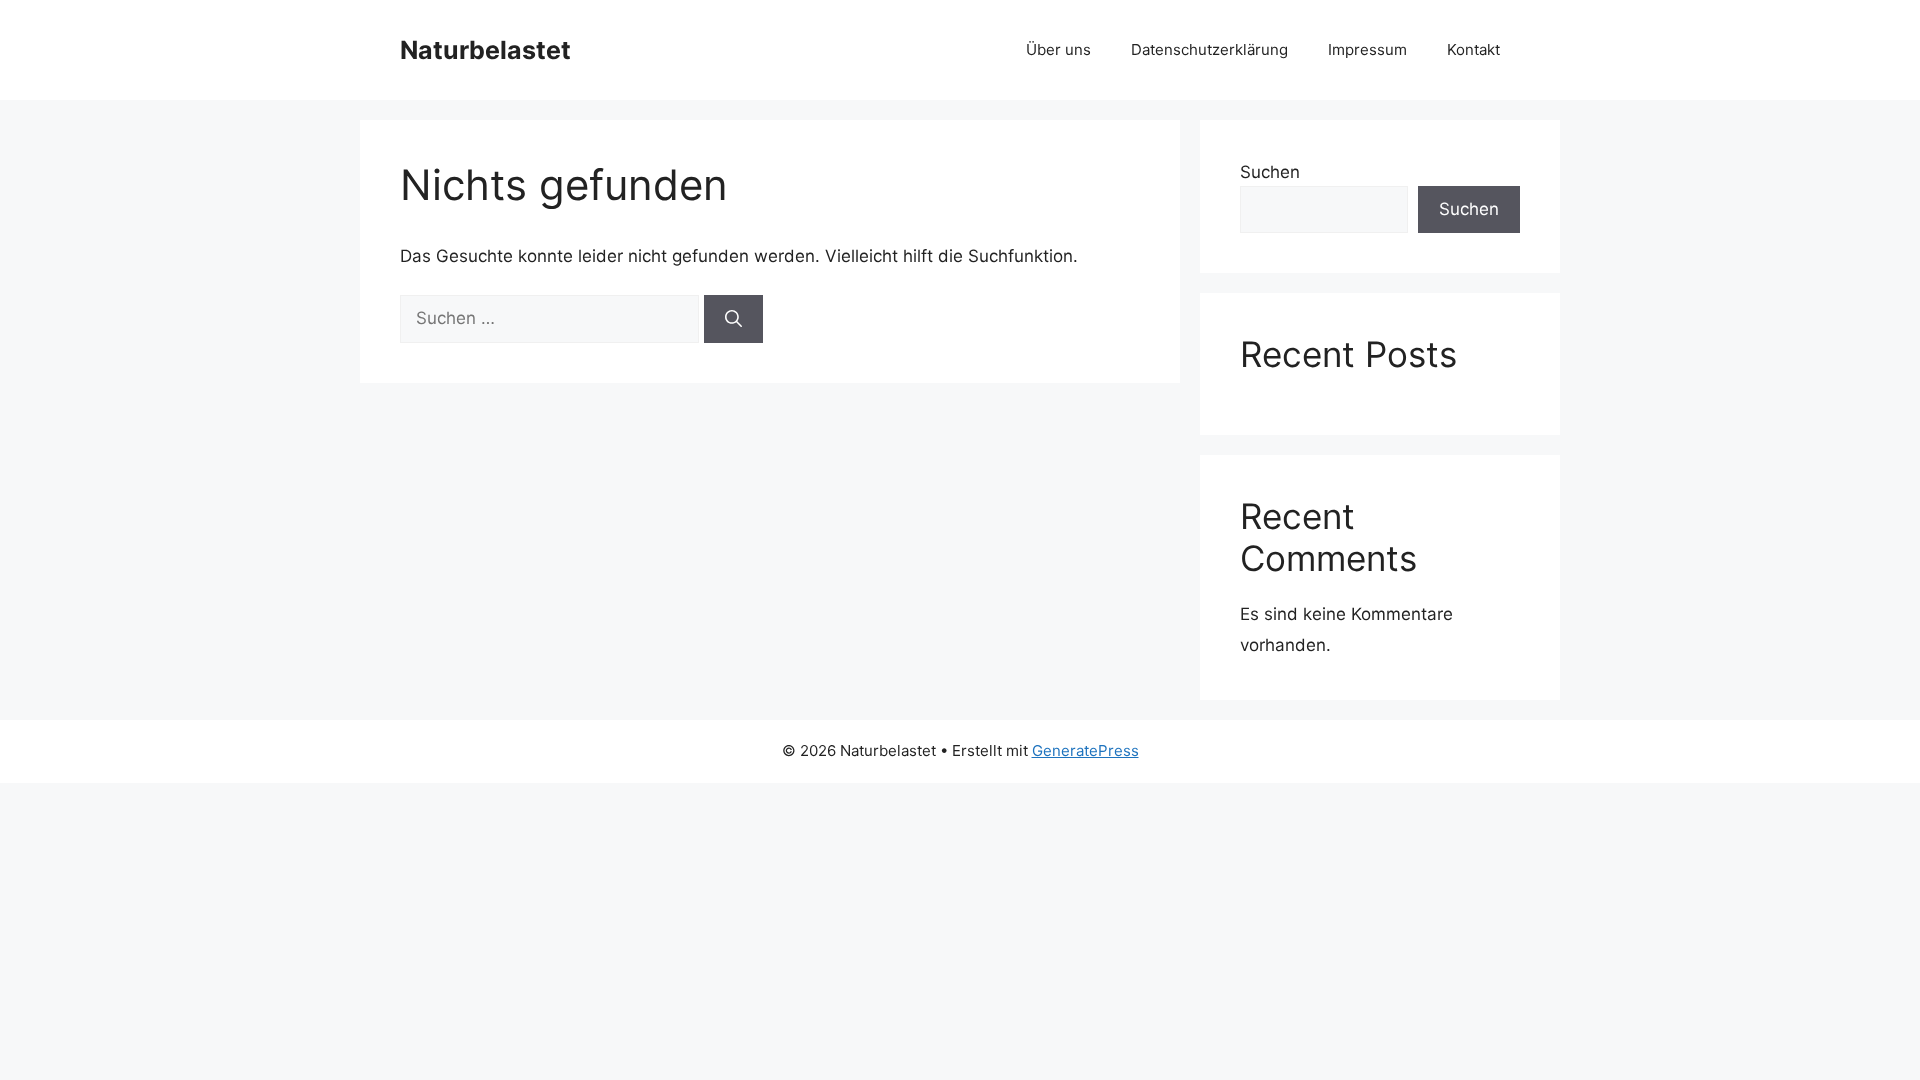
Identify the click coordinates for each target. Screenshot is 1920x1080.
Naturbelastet (485, 50)
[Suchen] (733, 319)
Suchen (1270, 172)
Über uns (1058, 49)
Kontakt (1473, 49)
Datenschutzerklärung (1209, 49)
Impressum (1367, 49)
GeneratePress (1085, 750)
